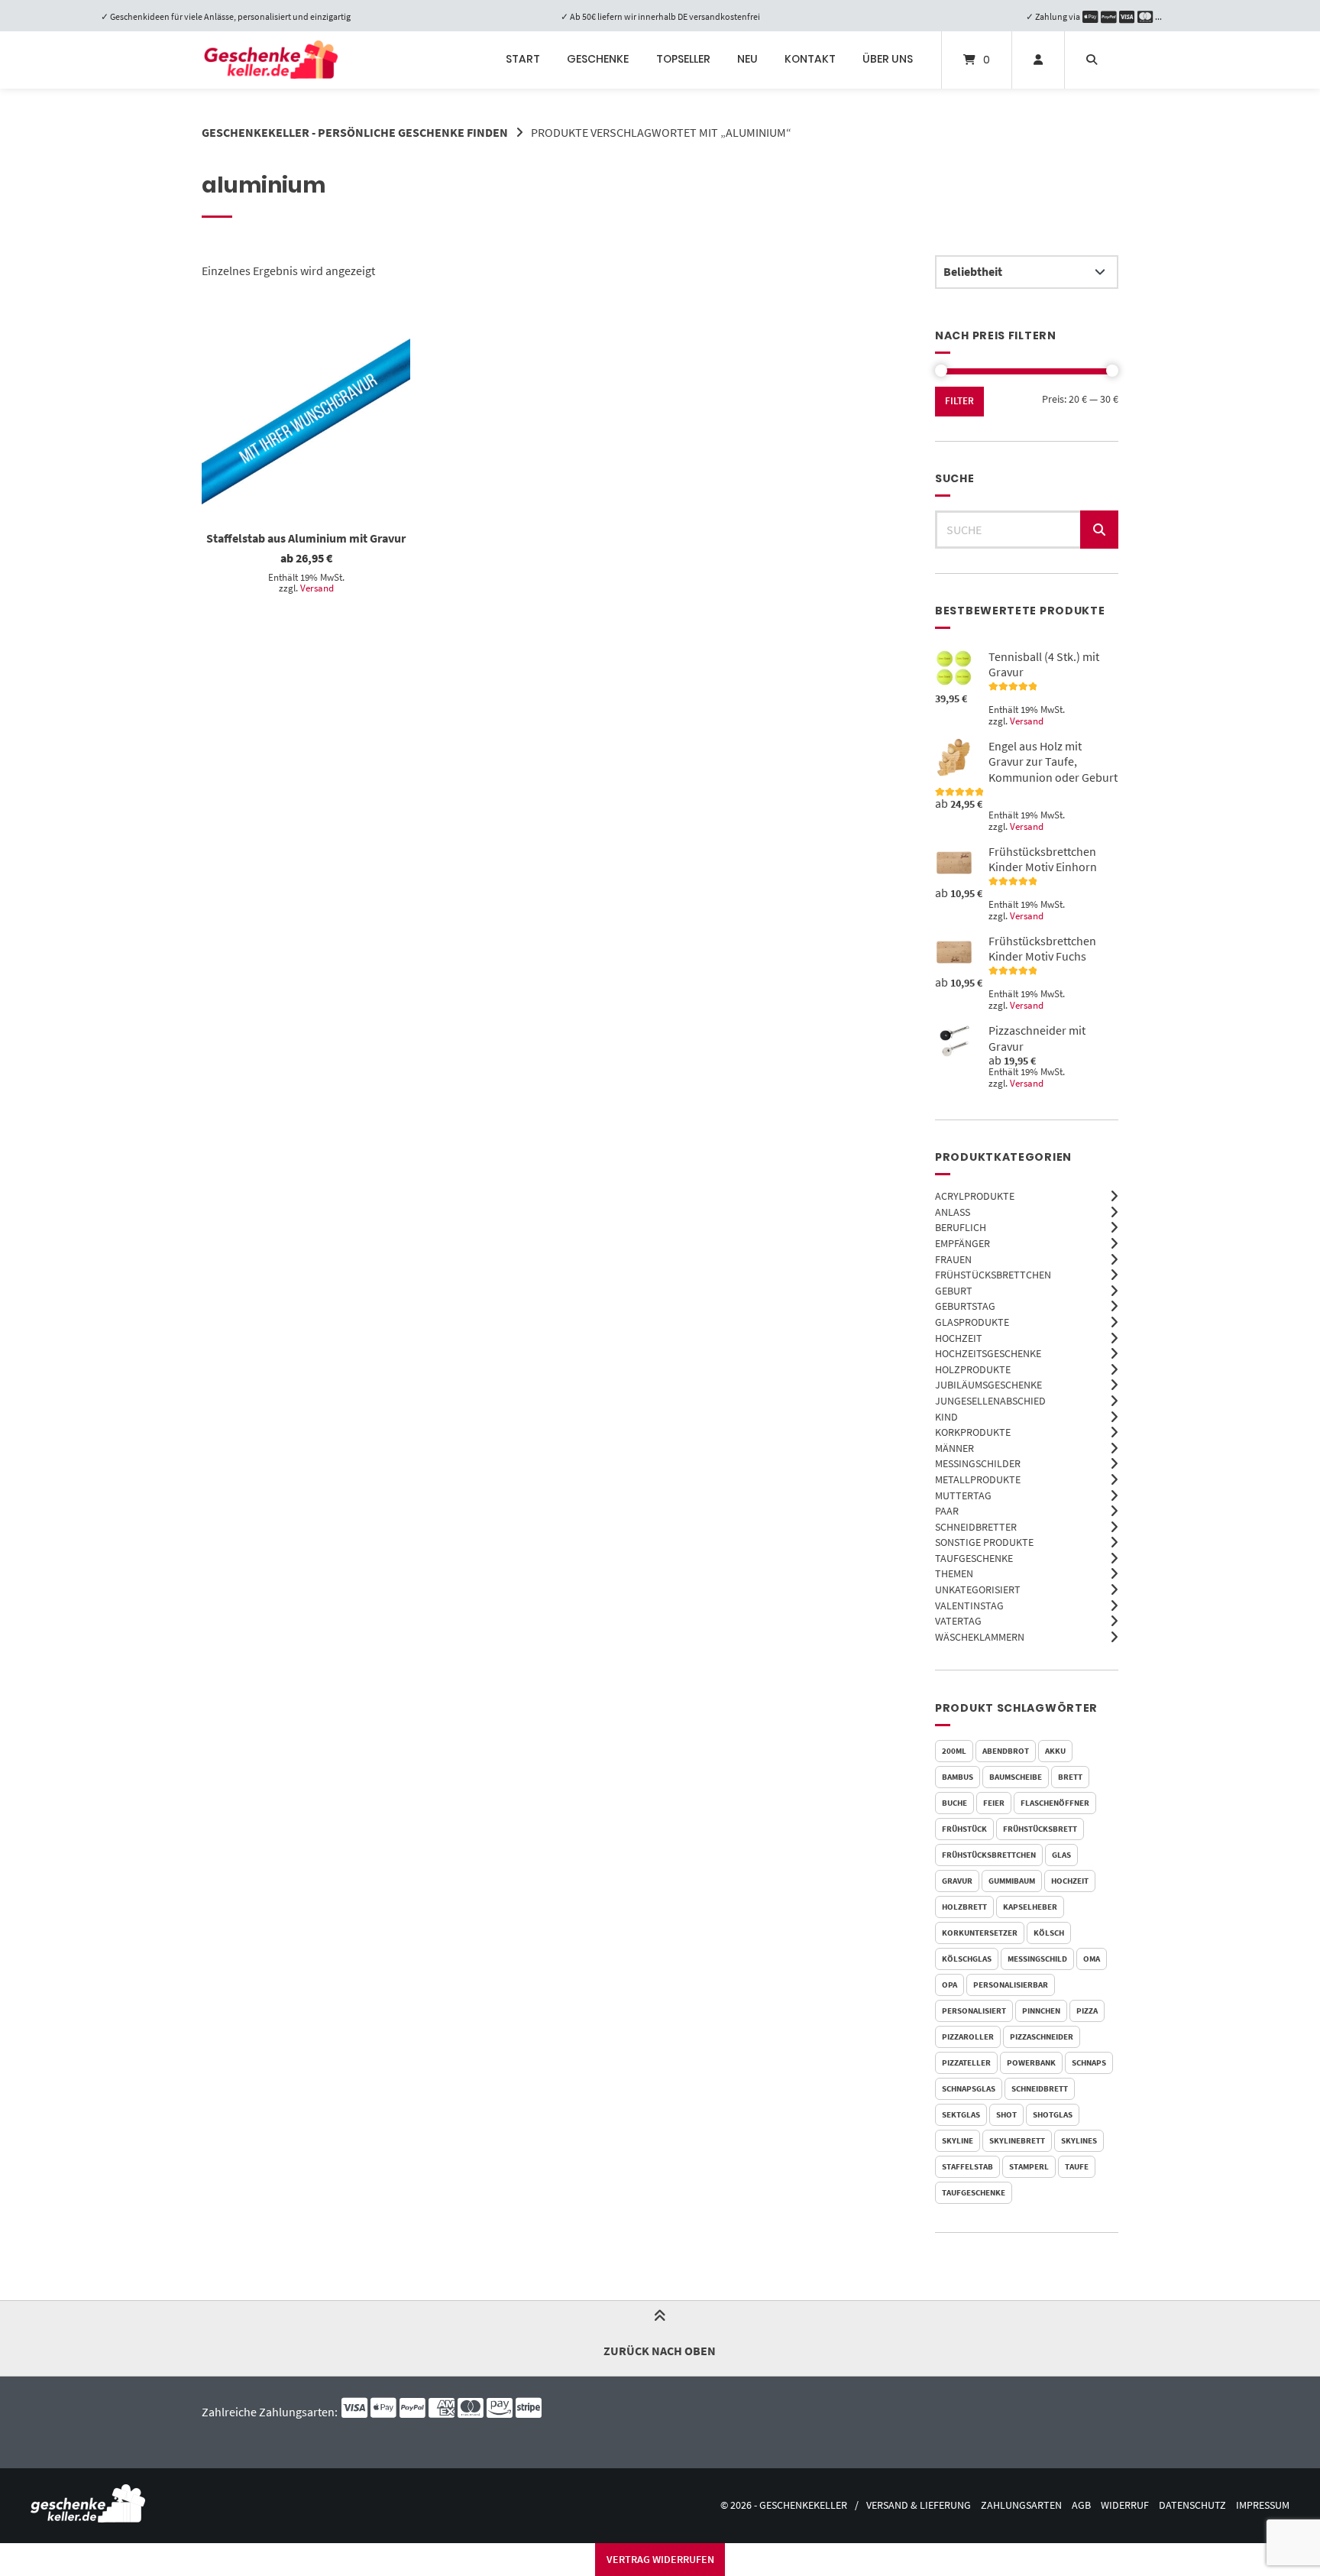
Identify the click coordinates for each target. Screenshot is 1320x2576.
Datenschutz (1192, 2505)
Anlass (953, 1212)
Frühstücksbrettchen (993, 1275)
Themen (954, 1573)
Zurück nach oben (660, 2351)
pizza (1087, 2011)
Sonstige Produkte (984, 1542)
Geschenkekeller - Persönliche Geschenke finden (355, 132)
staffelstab (967, 2166)
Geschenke (598, 59)
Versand (317, 588)
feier (994, 1803)
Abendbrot (1006, 1751)
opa (950, 1985)
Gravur (957, 1881)
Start (523, 59)
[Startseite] (271, 60)
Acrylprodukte (975, 1196)
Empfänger (962, 1243)
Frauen (953, 1259)
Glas (1061, 1855)
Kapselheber (1030, 1907)
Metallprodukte (978, 1479)
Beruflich (961, 1227)
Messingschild (1037, 1959)
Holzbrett (964, 1907)
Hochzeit (959, 1338)
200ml (954, 1751)
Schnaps (1089, 2062)
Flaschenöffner (1055, 1803)
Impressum (1263, 2505)
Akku (1055, 1751)
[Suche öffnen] (1092, 60)
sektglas (961, 2114)
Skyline (958, 2140)
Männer (954, 1448)
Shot (1006, 2114)
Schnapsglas (969, 2088)
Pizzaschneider (1042, 2036)
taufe (1077, 2166)
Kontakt (810, 59)
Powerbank (1031, 2062)
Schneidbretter (976, 1527)
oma (1092, 1959)
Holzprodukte (973, 1369)
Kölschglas (967, 1959)
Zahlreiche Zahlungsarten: (271, 2412)
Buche (954, 1803)
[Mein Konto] (1038, 60)
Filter (959, 401)
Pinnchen (1041, 2011)
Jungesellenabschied (990, 1401)
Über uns (888, 59)
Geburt (954, 1291)
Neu (747, 59)
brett (1070, 1777)
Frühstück (964, 1829)
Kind (946, 1417)
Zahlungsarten (1021, 2505)
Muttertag (963, 1495)
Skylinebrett (1017, 2140)
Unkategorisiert (978, 1589)
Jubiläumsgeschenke (988, 1385)
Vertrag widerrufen (660, 2559)
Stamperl (1029, 2166)
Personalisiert (974, 2011)
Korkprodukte (973, 1432)
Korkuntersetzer (980, 1933)
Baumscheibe (1016, 1777)
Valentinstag (969, 1606)
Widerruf (1125, 2505)
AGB (1081, 2505)
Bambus (958, 1777)
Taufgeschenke (974, 1558)
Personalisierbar (1011, 1985)
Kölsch (1049, 1933)
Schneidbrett (1040, 2088)
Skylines (1079, 2140)
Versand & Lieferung (919, 2505)
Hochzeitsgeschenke (988, 1353)
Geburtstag (965, 1306)
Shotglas (1053, 2114)
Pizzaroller (968, 2036)
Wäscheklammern (980, 1637)
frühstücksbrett (1040, 1829)
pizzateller (966, 2062)
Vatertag (958, 1621)
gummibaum (1012, 1881)
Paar (947, 1511)
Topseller (683, 59)
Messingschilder (978, 1463)
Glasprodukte (972, 1322)
